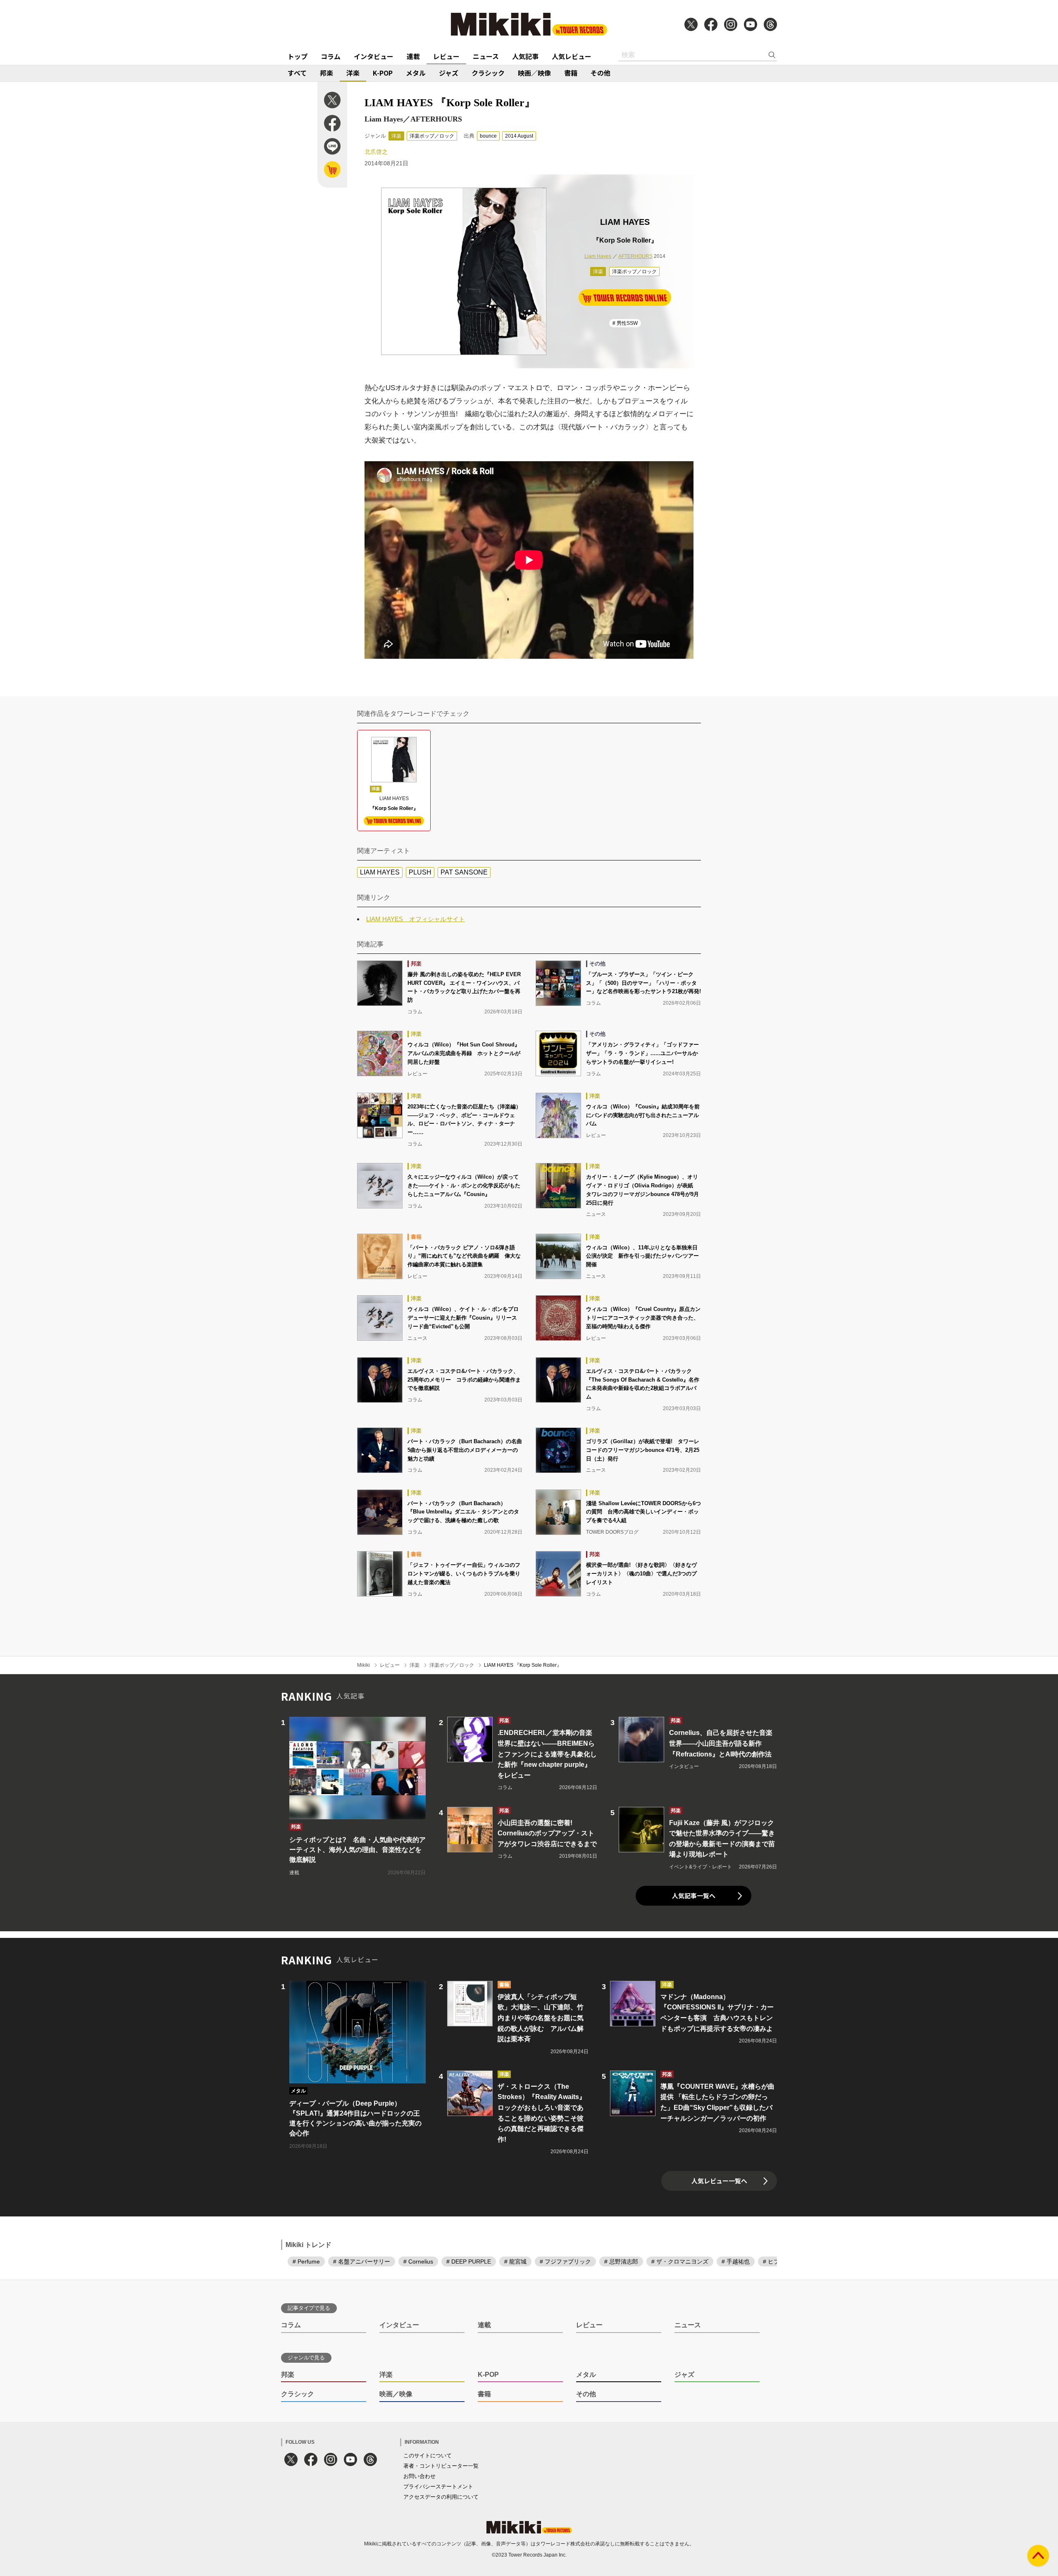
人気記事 (525, 56)
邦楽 (326, 73)
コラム (331, 56)
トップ (298, 56)
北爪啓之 (376, 152)
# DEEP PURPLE (469, 2261)
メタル (416, 73)
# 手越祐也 (736, 2261)
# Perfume (306, 2261)
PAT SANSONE (464, 872)
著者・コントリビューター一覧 (441, 2466)
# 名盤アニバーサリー (362, 2261)
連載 (413, 56)
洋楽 (353, 73)
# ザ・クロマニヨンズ (680, 2261)
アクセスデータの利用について (441, 2497)
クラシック (488, 73)
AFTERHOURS (635, 256)
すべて (297, 73)
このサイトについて (428, 2456)
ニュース (486, 56)
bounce (488, 136)
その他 (600, 73)
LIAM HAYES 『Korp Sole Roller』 (523, 1665)
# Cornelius (418, 2261)
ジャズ (449, 73)
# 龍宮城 (515, 2261)
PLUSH (420, 872)
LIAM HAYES (380, 872)
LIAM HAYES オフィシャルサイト (416, 919)
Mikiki (363, 1665)
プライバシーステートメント (438, 2487)
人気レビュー (572, 56)
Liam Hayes (598, 256)
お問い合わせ (419, 2476)
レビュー (446, 56)
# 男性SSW (625, 323)
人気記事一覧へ (694, 1896)
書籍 (571, 73)
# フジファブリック (565, 2261)
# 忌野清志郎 (621, 2261)
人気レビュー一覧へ (719, 2181)
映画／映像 (534, 73)
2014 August (519, 136)
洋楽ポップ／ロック (432, 136)
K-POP (383, 73)
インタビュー (374, 56)
